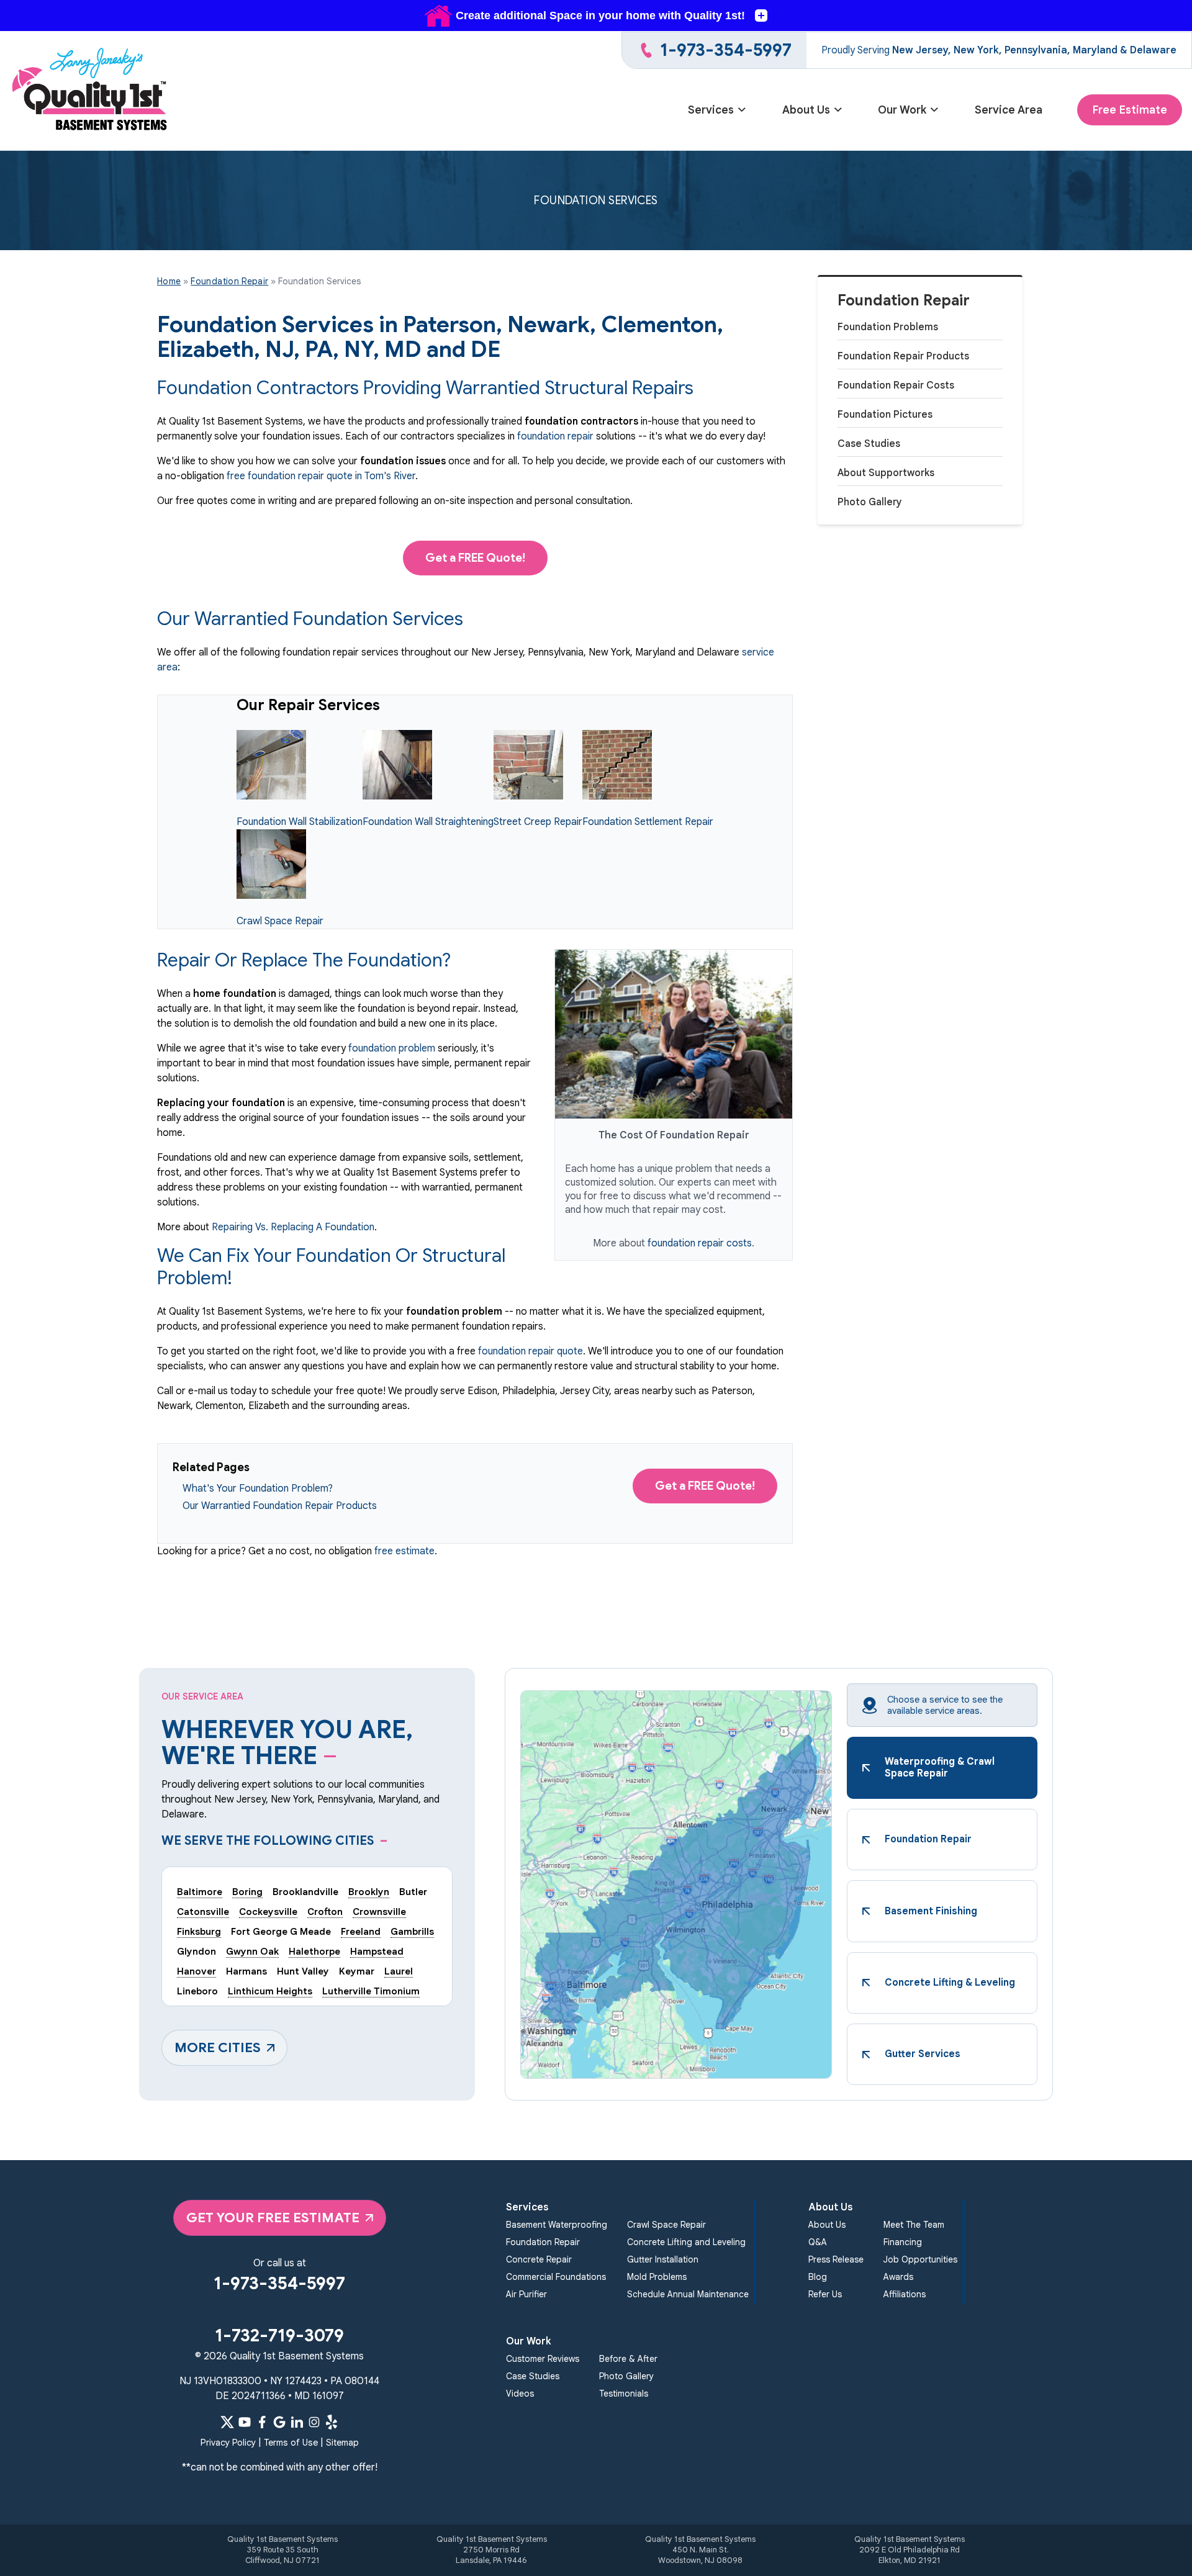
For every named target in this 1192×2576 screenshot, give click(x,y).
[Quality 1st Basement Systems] (91, 91)
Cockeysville (268, 1912)
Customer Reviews (543, 2359)
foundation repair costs (700, 1243)
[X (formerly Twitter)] (227, 2422)
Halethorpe (314, 1951)
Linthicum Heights (270, 1991)
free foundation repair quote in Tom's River (321, 476)
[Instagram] (314, 2422)
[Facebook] (262, 2422)
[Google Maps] (279, 2422)
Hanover (196, 1971)
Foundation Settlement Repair (648, 822)
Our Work (902, 110)
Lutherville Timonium (371, 1991)
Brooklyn (369, 1892)
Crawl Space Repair (280, 921)
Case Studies (869, 444)
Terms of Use (291, 2443)
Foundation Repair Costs (896, 385)
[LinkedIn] (297, 2422)
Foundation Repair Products (903, 356)
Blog (818, 2277)
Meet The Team (914, 2225)
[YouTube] (245, 2422)
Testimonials (624, 2394)
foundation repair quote (531, 1351)
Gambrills (412, 1931)
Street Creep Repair (538, 822)
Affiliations (905, 2294)
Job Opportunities (920, 2259)
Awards (898, 2277)
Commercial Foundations (556, 2277)
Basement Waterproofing (557, 2225)
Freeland (361, 1931)
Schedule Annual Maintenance (688, 2294)
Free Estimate (1130, 110)
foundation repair (555, 436)
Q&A (818, 2242)
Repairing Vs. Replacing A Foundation (293, 1227)
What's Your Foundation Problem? (258, 1488)
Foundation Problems (888, 327)
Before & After (628, 2359)
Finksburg (199, 1931)
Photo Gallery (870, 502)
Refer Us (825, 2294)
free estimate (404, 1551)
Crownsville (379, 1912)
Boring (247, 1892)
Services (711, 110)
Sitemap (342, 2443)
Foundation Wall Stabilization (300, 822)
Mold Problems (657, 2277)
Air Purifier (526, 2294)
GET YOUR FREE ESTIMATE (273, 2218)
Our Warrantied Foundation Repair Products (280, 1506)
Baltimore (200, 1892)
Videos (520, 2394)
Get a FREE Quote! (475, 558)
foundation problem (392, 1048)
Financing (903, 2242)
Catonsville (203, 1912)
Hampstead (377, 1951)
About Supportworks (886, 473)
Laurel (399, 1971)
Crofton (325, 1912)
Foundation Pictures (885, 415)
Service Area (1009, 110)
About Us (806, 110)
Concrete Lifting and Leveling (686, 2242)
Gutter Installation (663, 2259)
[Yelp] (332, 2422)
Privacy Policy (228, 2443)
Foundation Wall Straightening (428, 822)
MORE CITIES (218, 2047)
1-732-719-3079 (279, 2335)
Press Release (836, 2259)
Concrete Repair (539, 2259)
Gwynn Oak (252, 1951)
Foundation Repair (904, 301)
